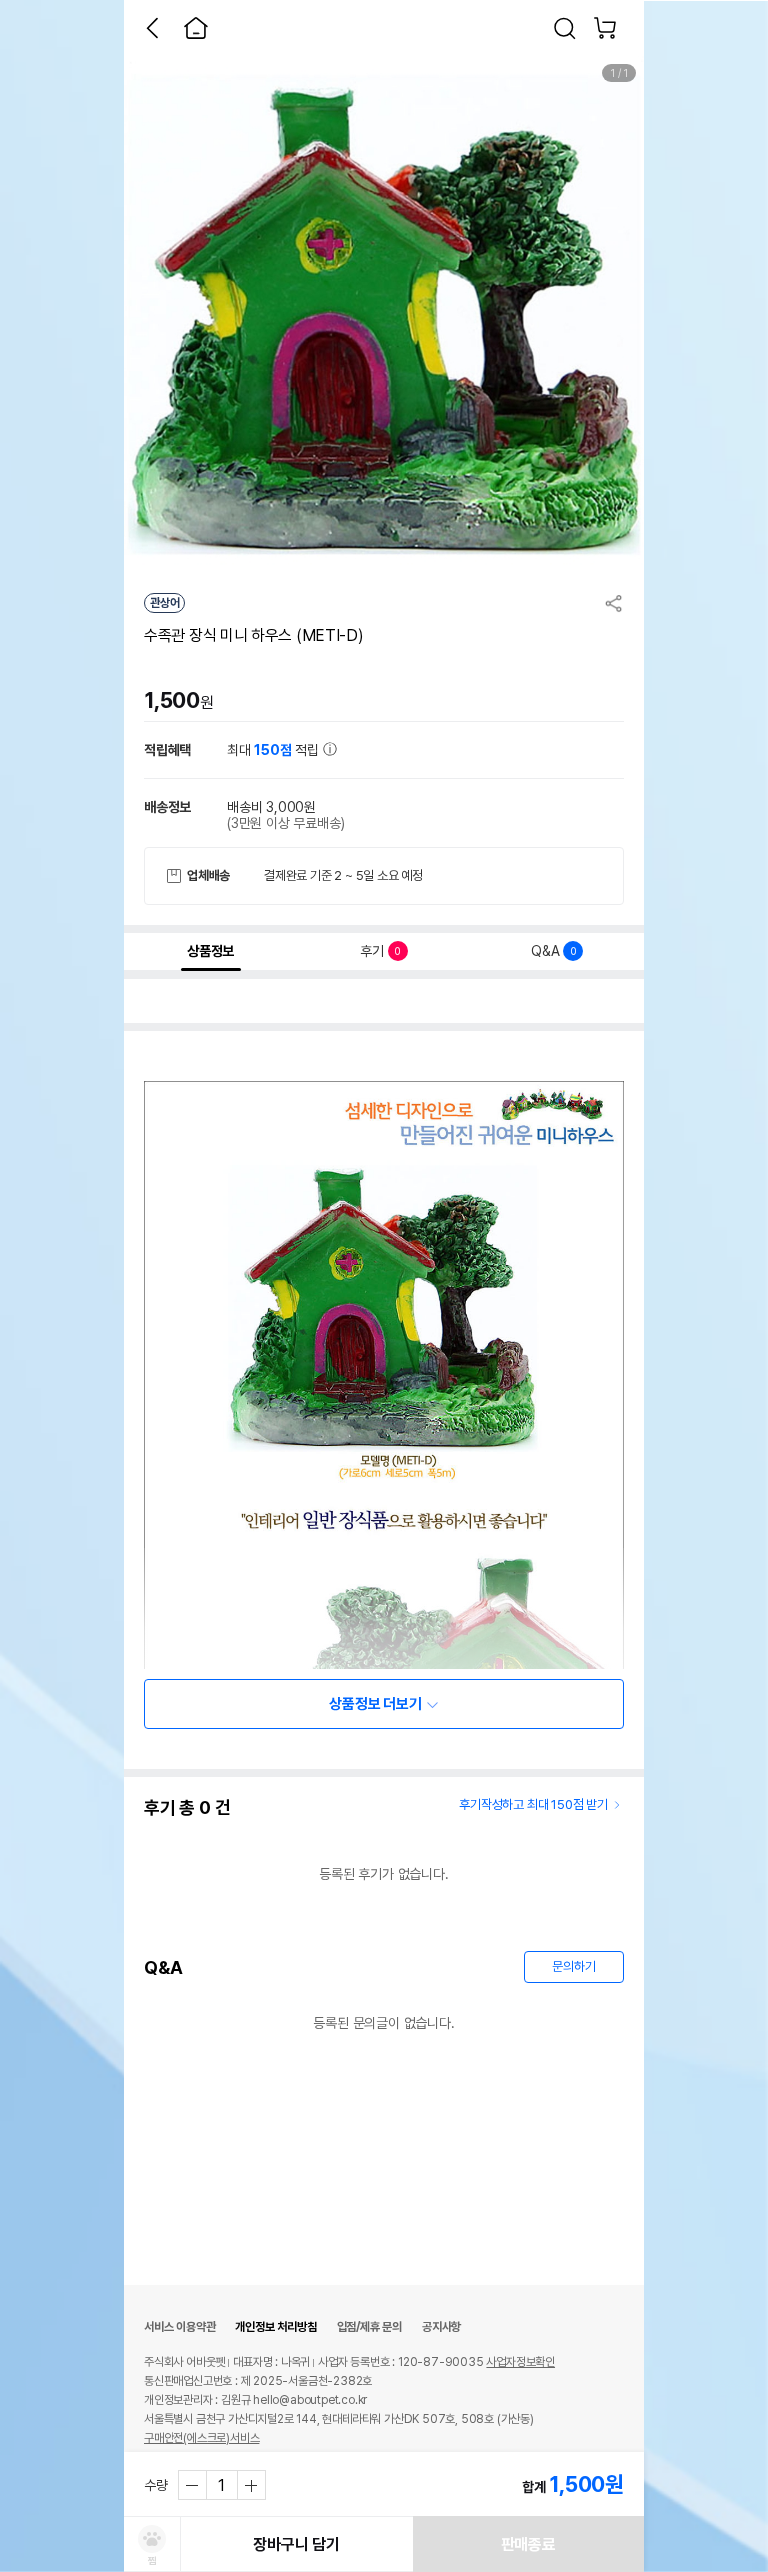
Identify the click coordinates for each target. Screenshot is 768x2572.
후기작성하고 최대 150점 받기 (533, 1804)
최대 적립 (275, 750)
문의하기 (573, 1966)
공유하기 (614, 603)
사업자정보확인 (520, 2362)
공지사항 (441, 2327)
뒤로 (152, 28)
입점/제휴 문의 (369, 2327)
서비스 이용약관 (179, 2327)
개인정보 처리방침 (275, 2327)
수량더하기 (251, 2485)
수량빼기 (193, 2485)
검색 (565, 28)
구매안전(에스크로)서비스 (201, 2438)
